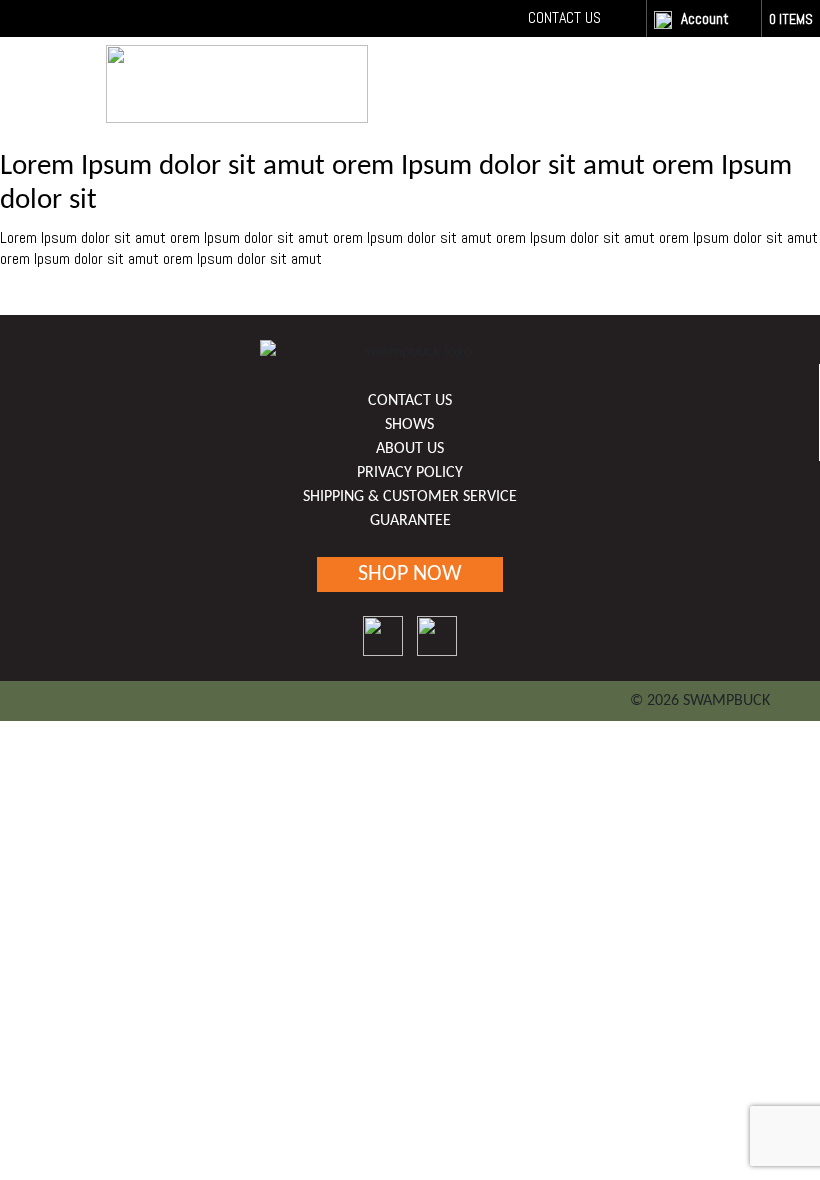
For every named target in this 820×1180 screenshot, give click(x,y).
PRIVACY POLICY (410, 473)
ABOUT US (410, 449)
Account (705, 18)
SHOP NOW (662, 80)
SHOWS (409, 425)
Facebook (622, 17)
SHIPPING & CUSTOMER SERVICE (410, 497)
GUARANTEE (410, 521)
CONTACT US (410, 401)
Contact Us (564, 17)
